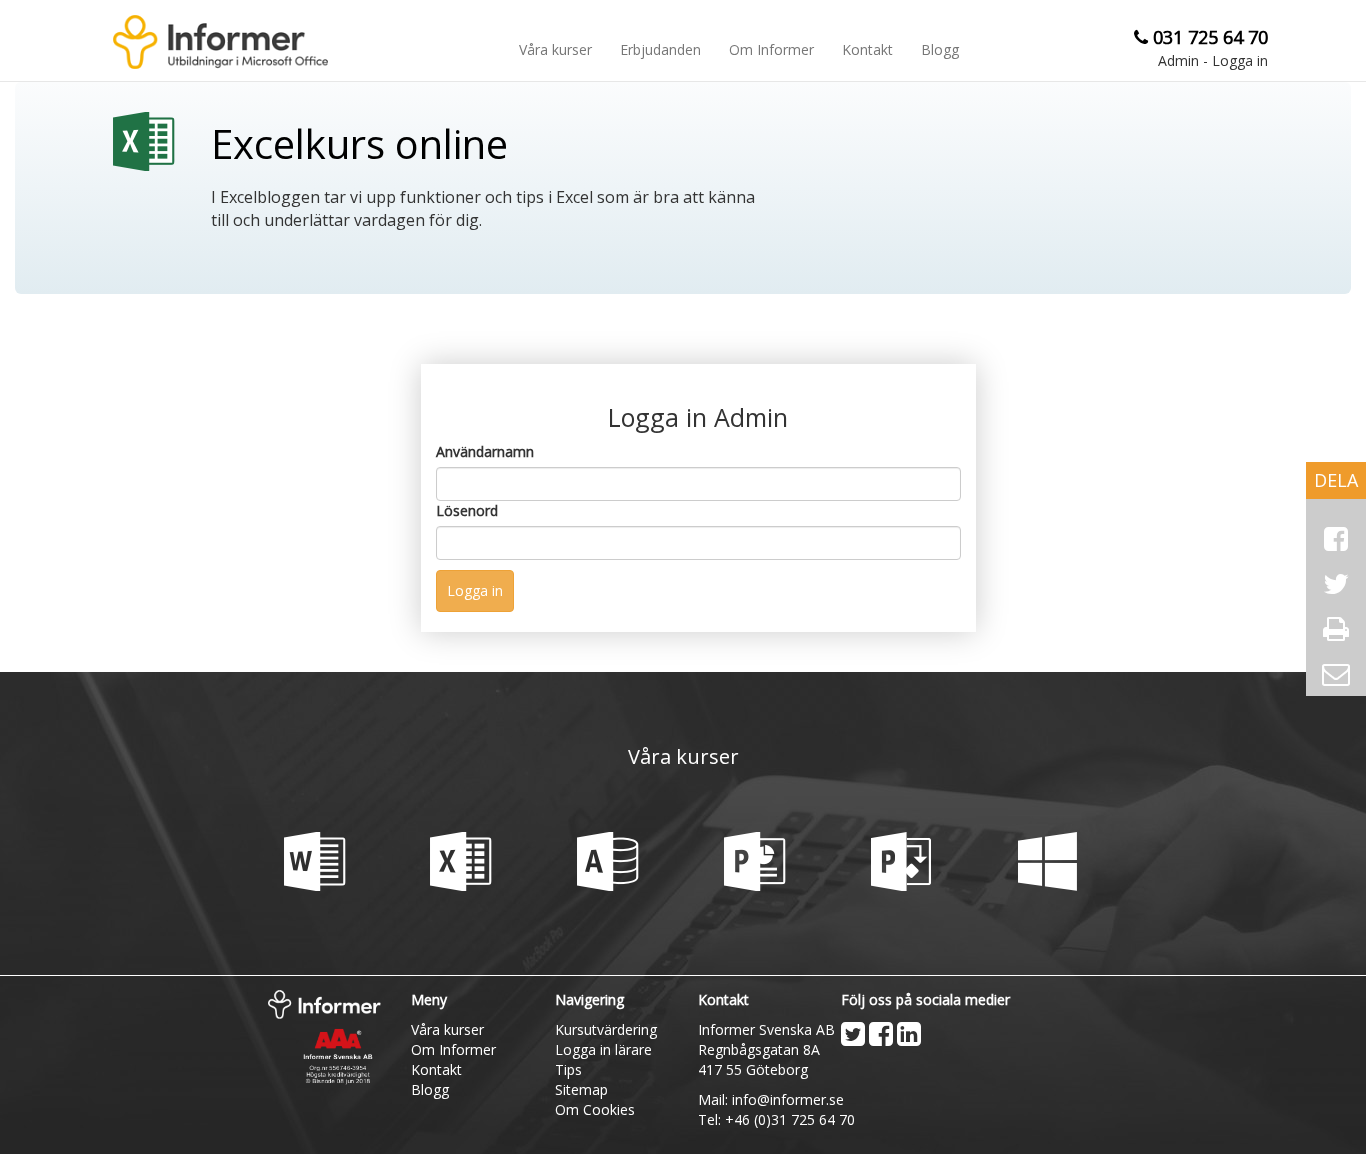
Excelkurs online (359, 146)
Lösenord (467, 510)
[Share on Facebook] (1336, 539)
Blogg (940, 49)
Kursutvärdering (606, 1029)
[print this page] (1336, 629)
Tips (568, 1069)
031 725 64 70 (1210, 37)
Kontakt (867, 49)
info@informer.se (788, 1099)
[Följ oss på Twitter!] (853, 1034)
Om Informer (771, 49)
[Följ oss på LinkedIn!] (909, 1034)
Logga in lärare (603, 1049)
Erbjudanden (660, 49)
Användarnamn (485, 451)
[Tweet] (1336, 584)
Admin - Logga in (1213, 60)
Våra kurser (555, 49)
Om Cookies (595, 1109)
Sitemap (581, 1089)
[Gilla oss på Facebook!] (881, 1034)
